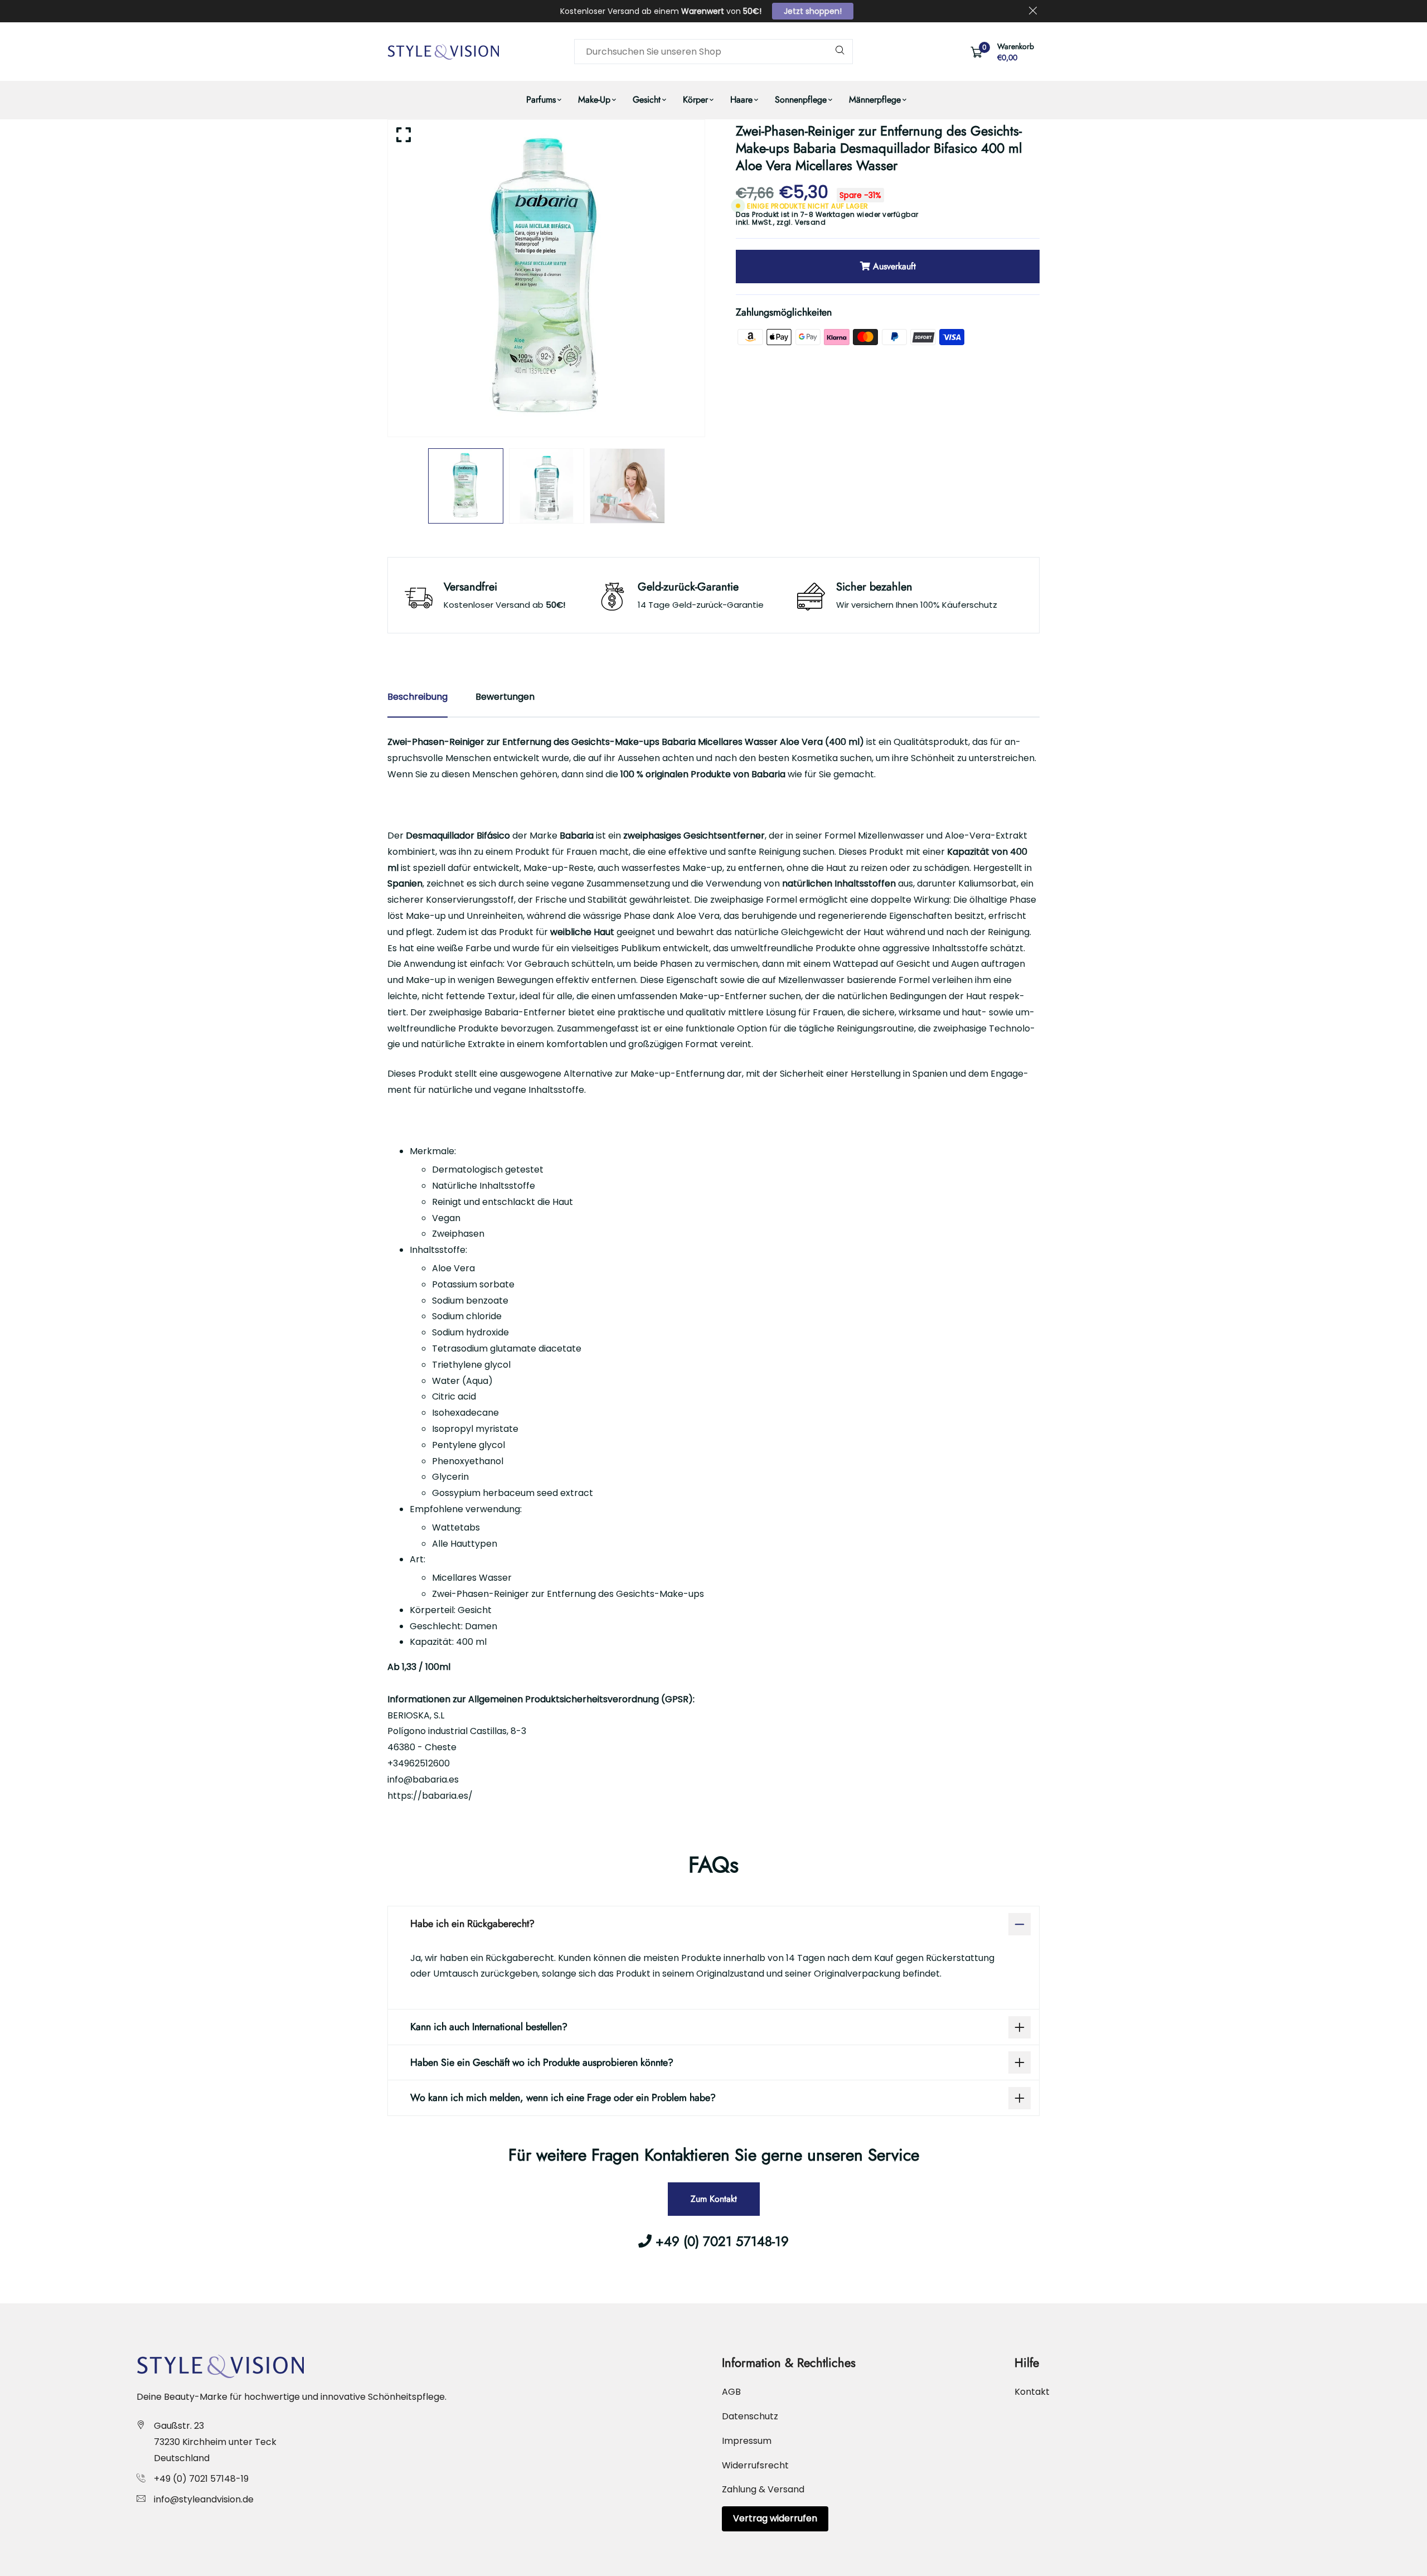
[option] (546, 278)
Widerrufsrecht (755, 2465)
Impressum (747, 2441)
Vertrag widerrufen (775, 2518)
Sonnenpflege (801, 100)
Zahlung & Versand (763, 2489)
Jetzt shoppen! (813, 11)
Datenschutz (750, 2416)
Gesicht (647, 100)
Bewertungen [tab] (505, 697)
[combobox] (713, 52)
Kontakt (1032, 2392)
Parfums (541, 100)
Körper (695, 100)
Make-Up (594, 100)
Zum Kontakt (714, 2199)
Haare (741, 100)
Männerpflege (875, 100)
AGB (731, 2392)
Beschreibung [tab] (418, 697)
